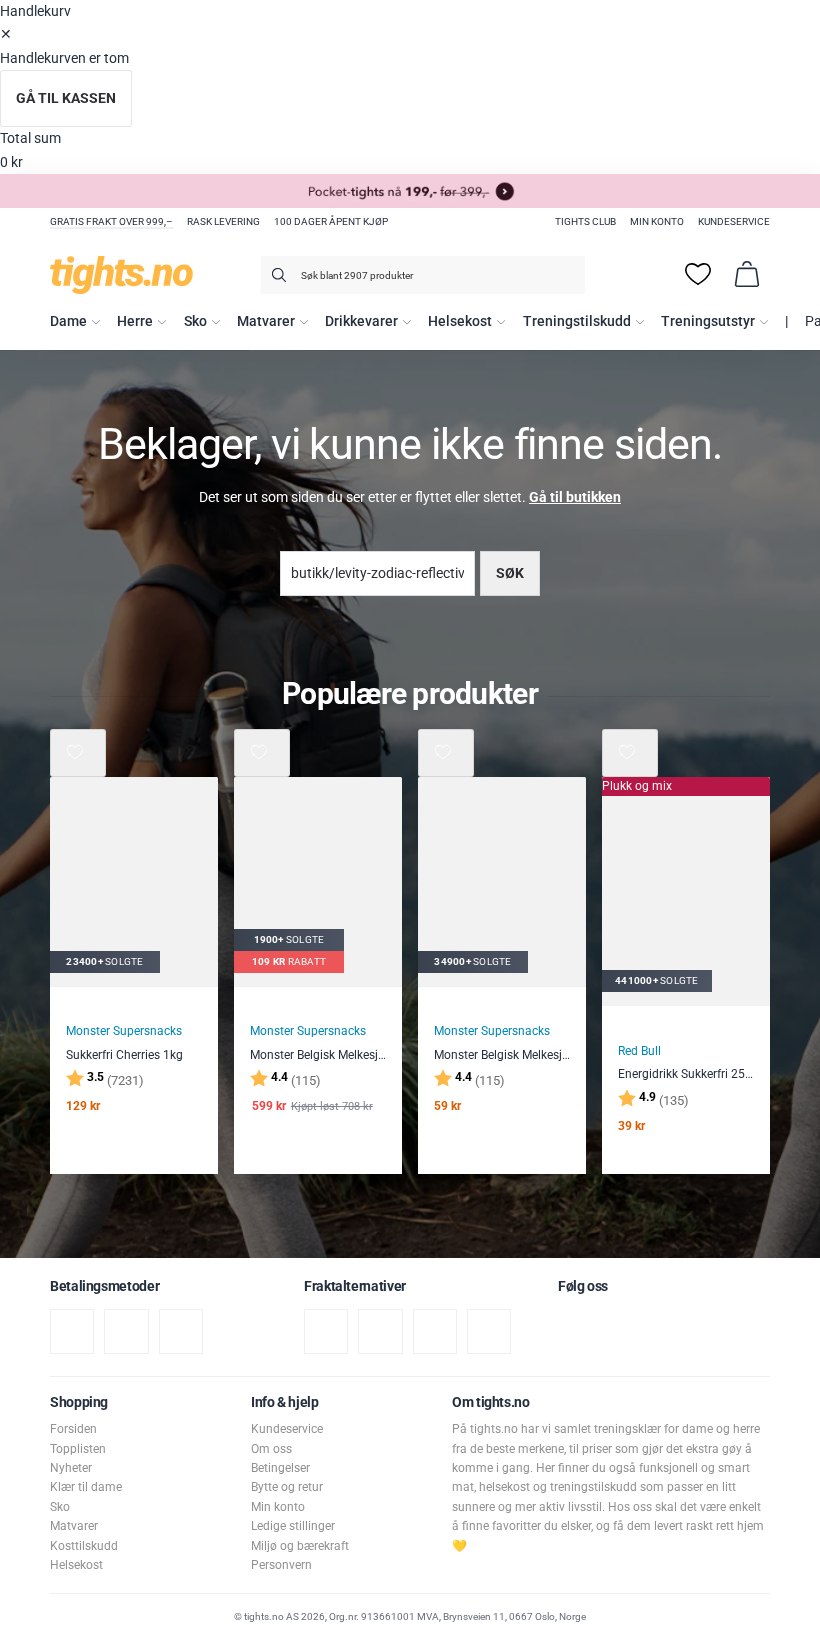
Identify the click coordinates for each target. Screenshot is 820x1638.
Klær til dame (86, 1487)
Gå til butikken (575, 497)
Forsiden (73, 1429)
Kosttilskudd (84, 1546)
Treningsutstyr (708, 321)
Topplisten (78, 1449)
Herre (135, 321)
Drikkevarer (361, 321)
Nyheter (71, 1468)
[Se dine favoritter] (698, 274)
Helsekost (460, 321)
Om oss (271, 1449)
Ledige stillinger (293, 1526)
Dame (68, 321)
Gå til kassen (66, 98)
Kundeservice (734, 221)
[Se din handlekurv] (747, 274)
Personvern (281, 1565)
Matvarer (266, 321)
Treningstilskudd (577, 321)
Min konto (657, 221)
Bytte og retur (287, 1487)
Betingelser (280, 1468)
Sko (195, 321)
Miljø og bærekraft (300, 1546)
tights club (585, 221)
